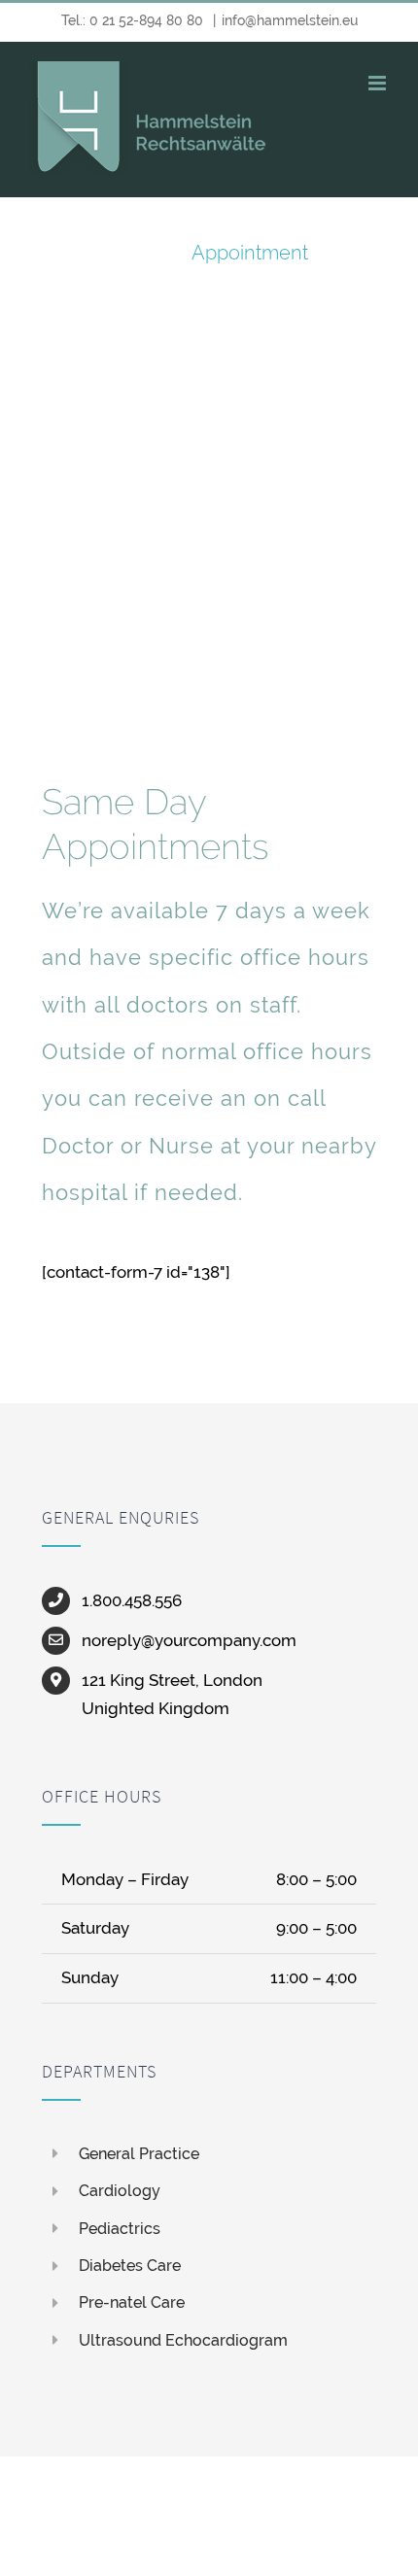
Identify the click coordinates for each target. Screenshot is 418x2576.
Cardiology (120, 2191)
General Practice (139, 2154)
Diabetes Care (130, 2266)
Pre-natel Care (132, 2302)
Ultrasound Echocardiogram (183, 2340)
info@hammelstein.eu (290, 20)
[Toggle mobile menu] (379, 83)
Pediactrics (120, 2229)
